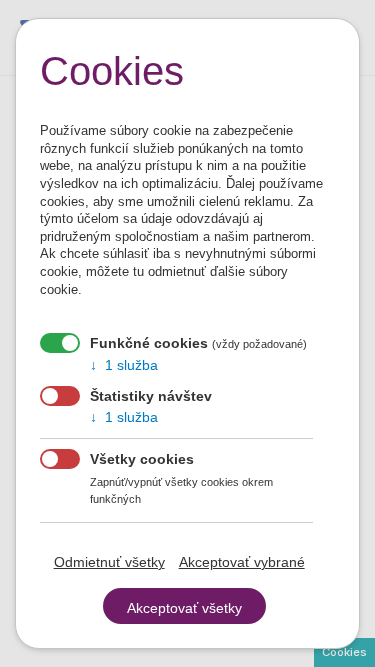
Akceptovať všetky (184, 608)
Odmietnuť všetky (109, 562)
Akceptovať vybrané (242, 562)
